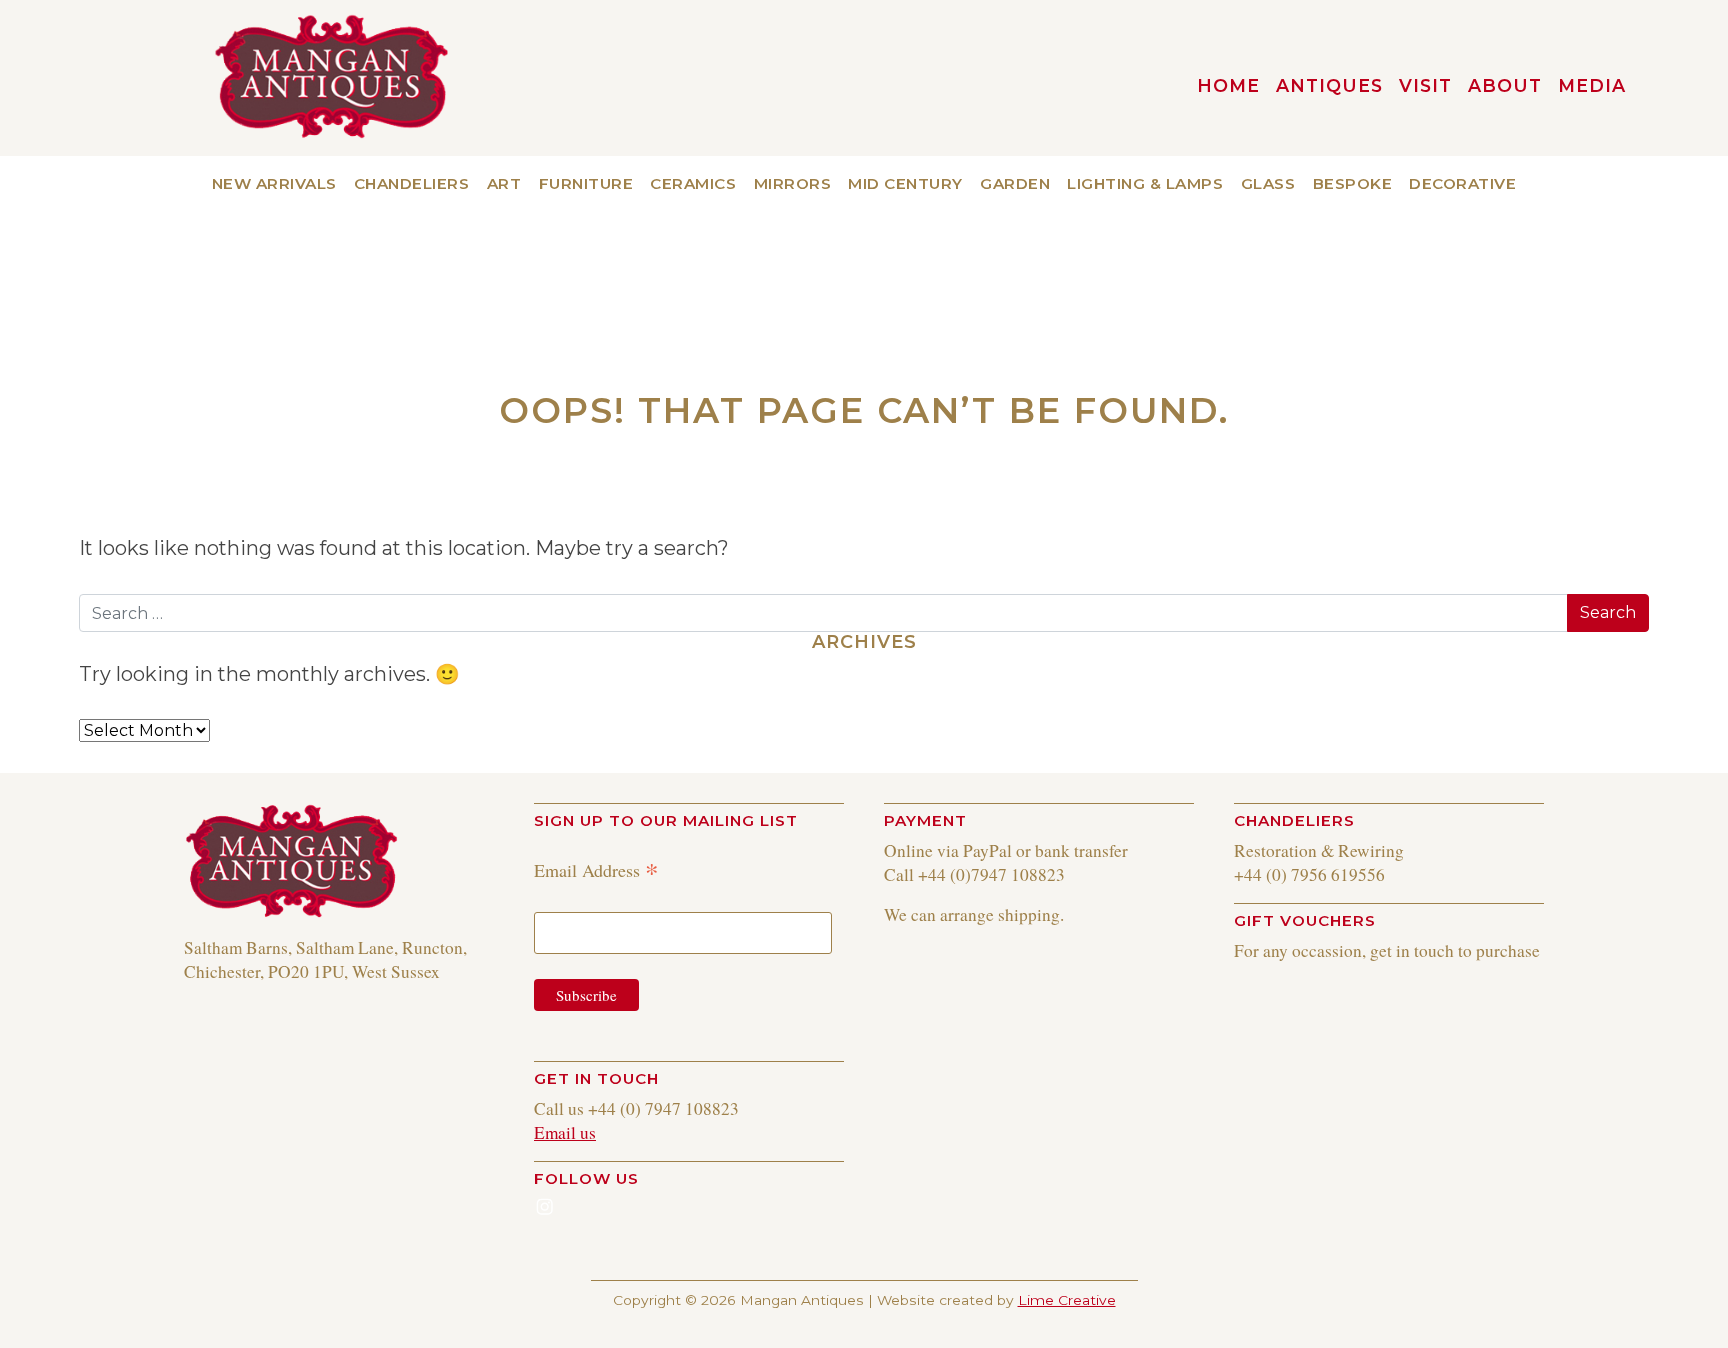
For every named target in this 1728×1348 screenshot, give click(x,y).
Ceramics (693, 183)
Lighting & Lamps (1145, 183)
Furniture (586, 183)
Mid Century (905, 183)
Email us (565, 1132)
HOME (1228, 85)
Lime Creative (1067, 1300)
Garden (1015, 183)
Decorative (1462, 183)
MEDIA (1592, 85)
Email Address (596, 869)
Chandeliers (412, 183)
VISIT (1425, 85)
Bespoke (1353, 183)
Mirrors (793, 183)
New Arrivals (274, 183)
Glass (1268, 183)
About (1505, 85)
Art (504, 183)
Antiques (1329, 85)
